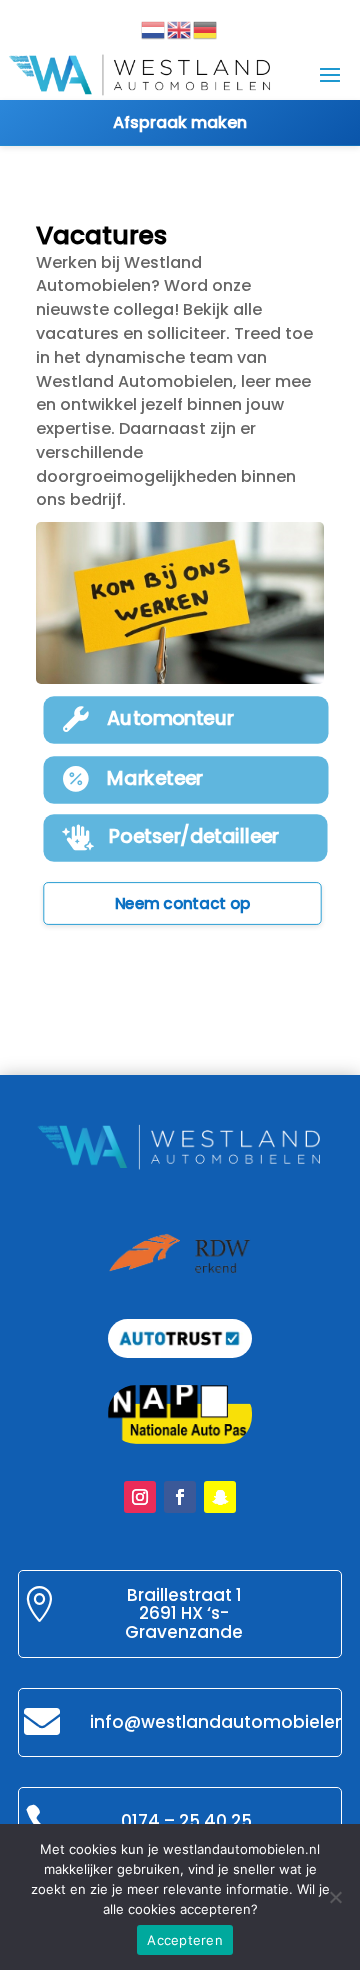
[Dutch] (154, 29)
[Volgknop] (140, 1497)
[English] (180, 29)
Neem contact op (183, 904)
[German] (206, 29)
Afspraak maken (180, 122)
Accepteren (185, 1940)
